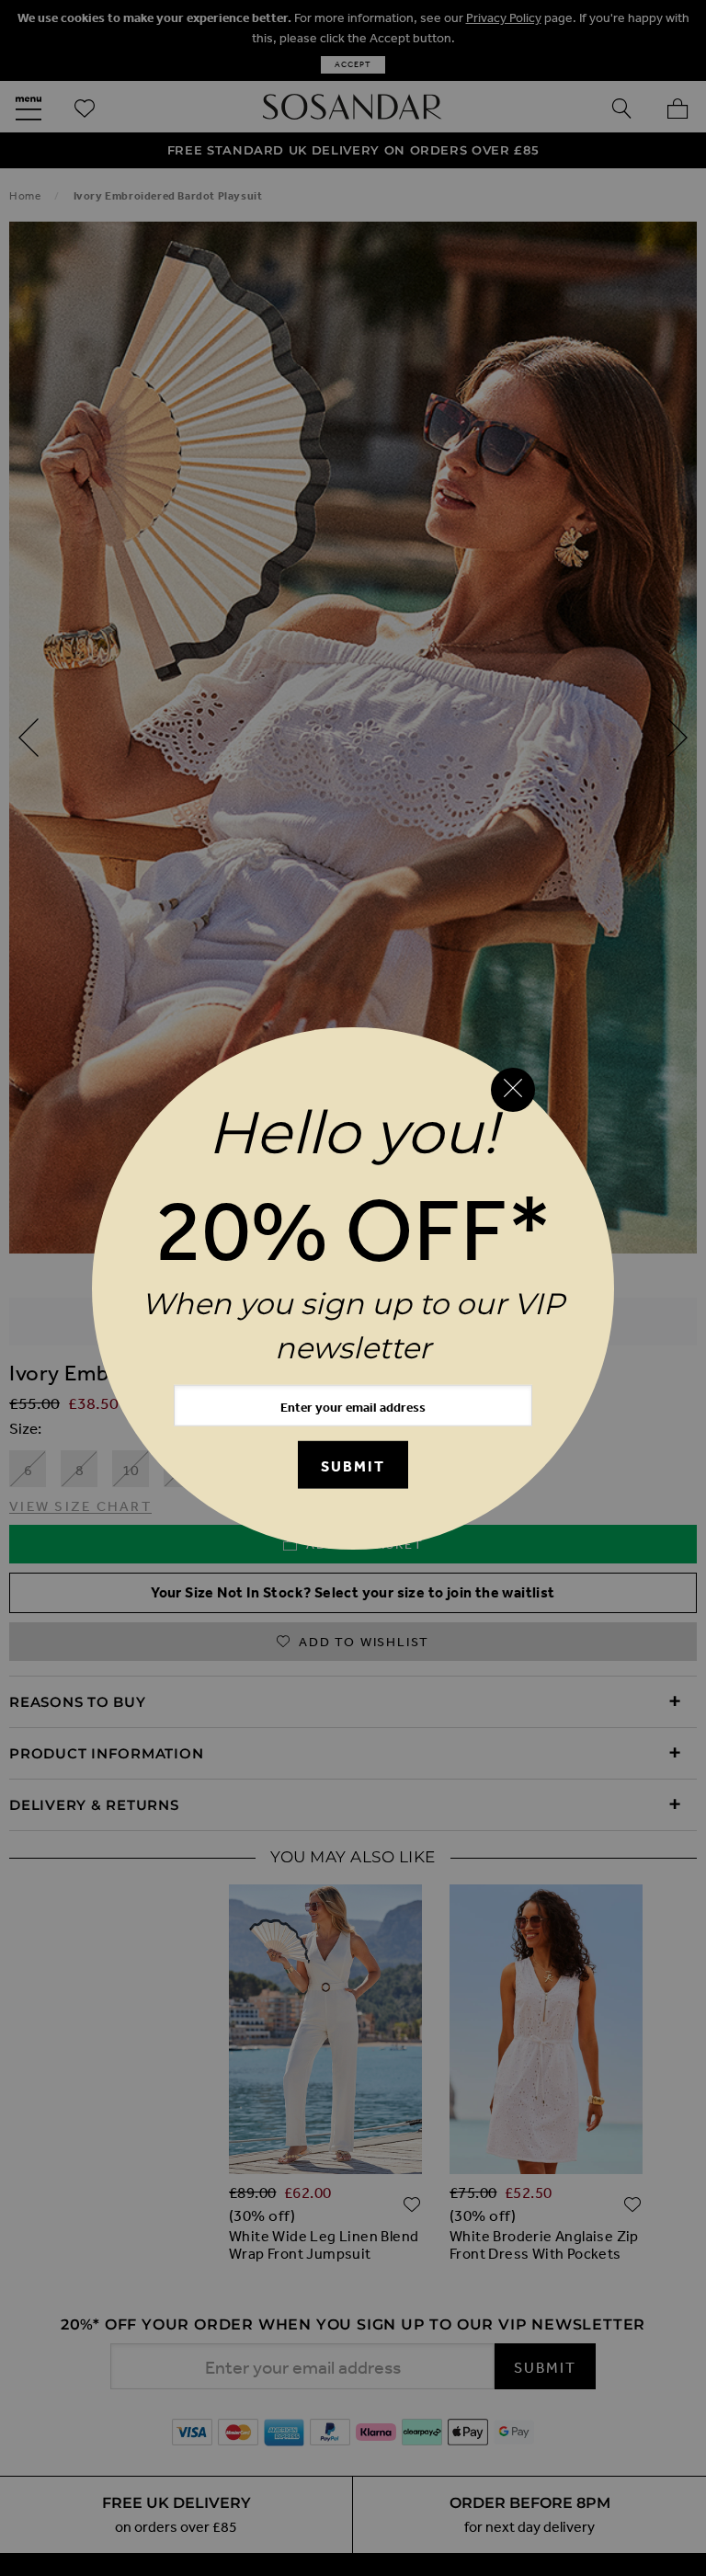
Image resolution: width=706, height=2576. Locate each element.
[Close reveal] (513, 1090)
